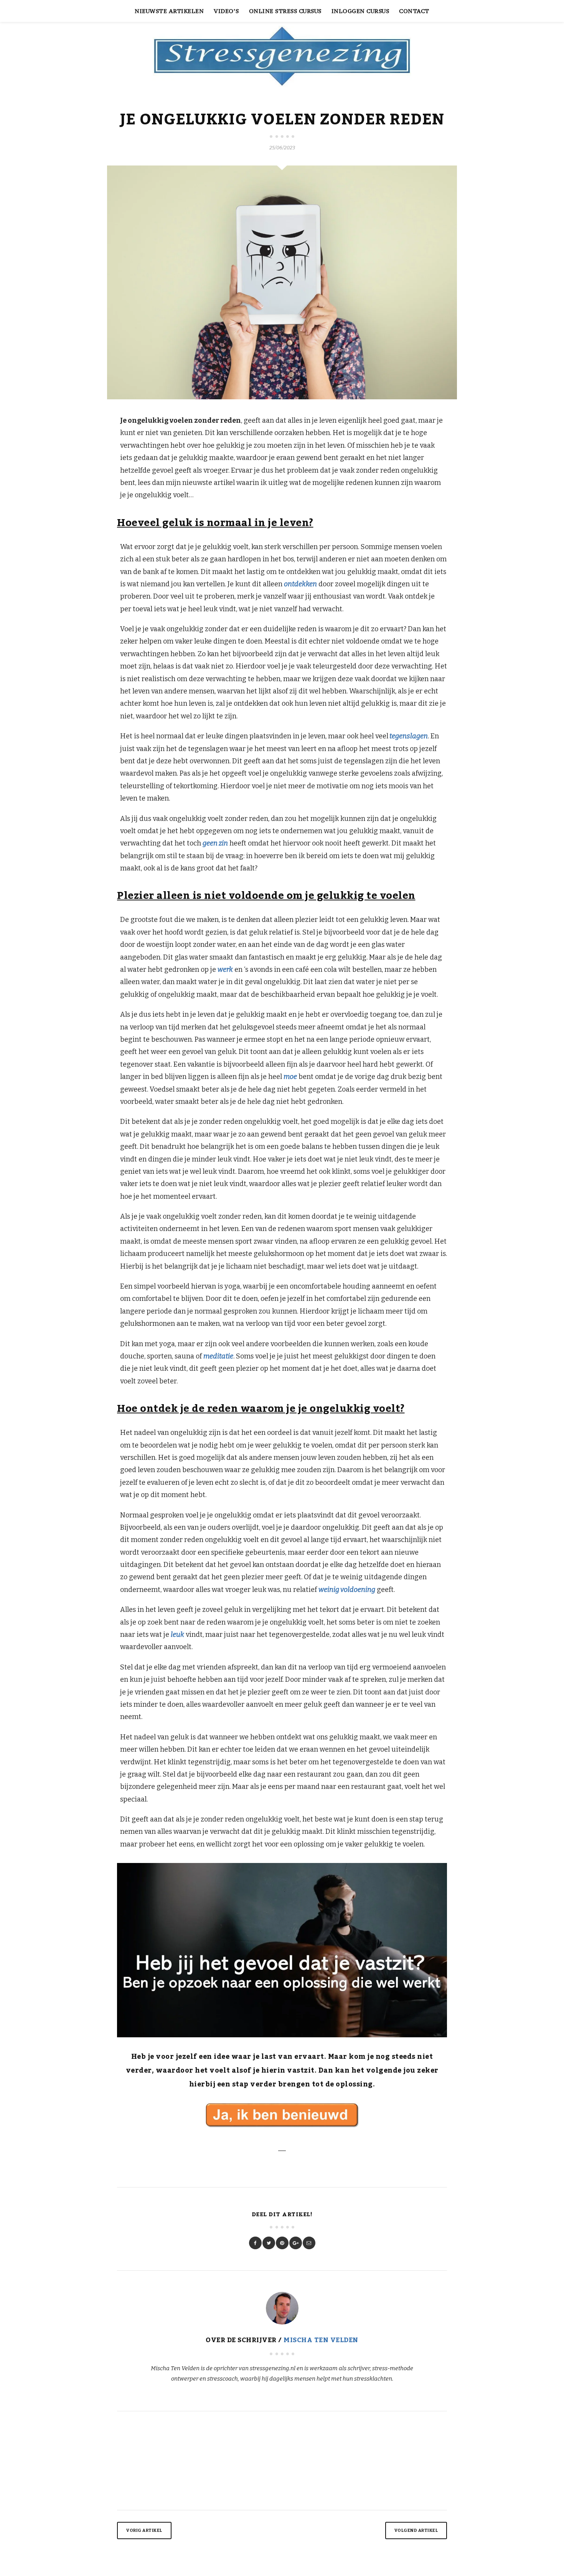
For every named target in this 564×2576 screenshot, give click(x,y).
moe (290, 1077)
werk (225, 970)
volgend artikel (416, 2531)
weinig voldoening (347, 1590)
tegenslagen (408, 736)
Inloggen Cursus (360, 11)
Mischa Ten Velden (321, 2340)
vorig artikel (144, 2531)
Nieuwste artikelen (169, 11)
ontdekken (300, 584)
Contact (414, 11)
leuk (177, 1635)
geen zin (215, 843)
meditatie (218, 1356)
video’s (226, 11)
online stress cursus (285, 11)
